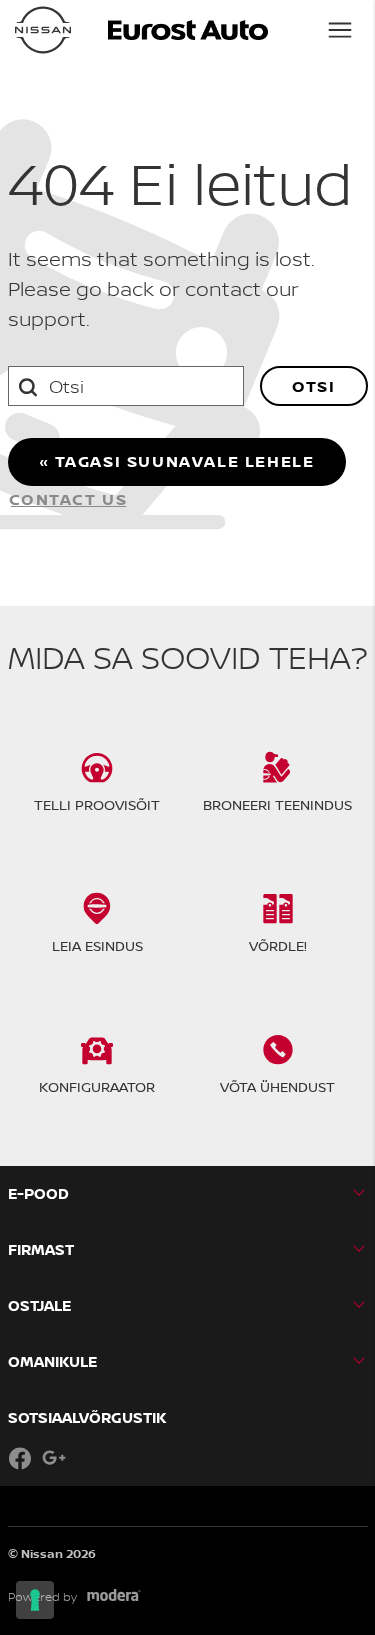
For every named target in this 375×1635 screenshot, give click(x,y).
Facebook (20, 1458)
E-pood (38, 1193)
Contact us (68, 499)
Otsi (313, 386)
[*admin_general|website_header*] (43, 30)
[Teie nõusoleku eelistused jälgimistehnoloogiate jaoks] (35, 1600)
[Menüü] (340, 30)
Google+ (54, 1458)
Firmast (41, 1249)
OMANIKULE (52, 1361)
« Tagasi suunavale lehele (177, 461)
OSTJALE (39, 1305)
